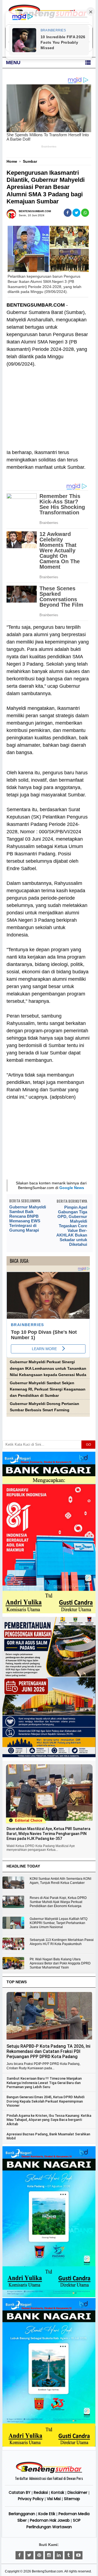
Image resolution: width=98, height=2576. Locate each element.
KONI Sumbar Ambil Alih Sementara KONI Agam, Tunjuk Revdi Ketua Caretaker (60, 1881)
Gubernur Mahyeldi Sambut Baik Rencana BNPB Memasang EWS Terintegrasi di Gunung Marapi (28, 1219)
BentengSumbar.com (47, 2571)
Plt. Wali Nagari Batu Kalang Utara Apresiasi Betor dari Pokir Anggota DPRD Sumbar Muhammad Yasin (60, 1963)
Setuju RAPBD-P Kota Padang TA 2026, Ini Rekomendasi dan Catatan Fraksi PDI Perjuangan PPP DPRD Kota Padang (48, 2051)
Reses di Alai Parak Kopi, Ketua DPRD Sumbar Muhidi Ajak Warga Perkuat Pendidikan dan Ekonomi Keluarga (58, 1902)
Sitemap (72, 2499)
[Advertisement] (48, 405)
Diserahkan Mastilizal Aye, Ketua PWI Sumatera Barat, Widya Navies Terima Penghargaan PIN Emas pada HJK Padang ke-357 (48, 1834)
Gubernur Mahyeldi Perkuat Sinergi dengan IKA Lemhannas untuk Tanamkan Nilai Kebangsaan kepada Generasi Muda (48, 1368)
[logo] (49, 2472)
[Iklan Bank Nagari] (49, 2296)
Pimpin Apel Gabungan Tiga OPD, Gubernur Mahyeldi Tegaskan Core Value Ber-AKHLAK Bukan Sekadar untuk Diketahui (72, 1226)
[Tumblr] (69, 2555)
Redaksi (41, 2492)
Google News (72, 1188)
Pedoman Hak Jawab (50, 2520)
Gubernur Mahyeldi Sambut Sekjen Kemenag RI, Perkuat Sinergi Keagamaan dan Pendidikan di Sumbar (48, 1389)
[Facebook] (20, 2555)
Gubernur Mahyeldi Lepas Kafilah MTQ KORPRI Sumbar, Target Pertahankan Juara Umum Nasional (59, 1923)
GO (88, 1445)
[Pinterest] (39, 2555)
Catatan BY (20, 2492)
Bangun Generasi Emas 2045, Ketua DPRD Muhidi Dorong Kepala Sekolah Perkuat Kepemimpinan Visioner (45, 2101)
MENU (13, 63)
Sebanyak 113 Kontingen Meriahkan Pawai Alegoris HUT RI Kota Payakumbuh (62, 1942)
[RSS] (78, 2555)
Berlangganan (22, 2514)
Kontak (58, 2492)
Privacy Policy (31, 2499)
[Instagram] (49, 2555)
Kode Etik (47, 2514)
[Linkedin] (59, 2555)
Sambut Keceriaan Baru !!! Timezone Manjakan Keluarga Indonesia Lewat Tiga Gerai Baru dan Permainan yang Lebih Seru (44, 2083)
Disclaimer (77, 2492)
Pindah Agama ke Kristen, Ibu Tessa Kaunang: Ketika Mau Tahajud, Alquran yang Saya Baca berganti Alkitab (49, 2120)
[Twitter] (29, 2555)
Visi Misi (54, 2499)
